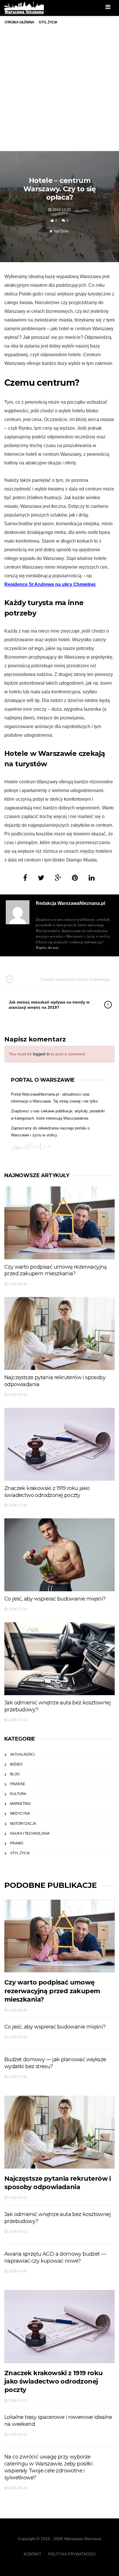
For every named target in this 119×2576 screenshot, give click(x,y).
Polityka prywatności (72, 2554)
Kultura (18, 1794)
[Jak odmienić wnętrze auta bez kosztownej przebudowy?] (59, 1659)
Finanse (18, 1784)
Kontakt (32, 2554)
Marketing (20, 1804)
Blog (15, 1774)
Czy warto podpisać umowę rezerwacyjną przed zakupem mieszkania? (56, 1270)
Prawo (17, 1843)
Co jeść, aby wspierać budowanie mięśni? (55, 1599)
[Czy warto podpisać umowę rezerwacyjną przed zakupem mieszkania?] (59, 1223)
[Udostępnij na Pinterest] (75, 878)
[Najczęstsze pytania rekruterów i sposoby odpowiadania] (59, 1333)
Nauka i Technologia (30, 1833)
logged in (41, 1054)
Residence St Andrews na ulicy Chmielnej (50, 584)
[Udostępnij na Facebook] (25, 878)
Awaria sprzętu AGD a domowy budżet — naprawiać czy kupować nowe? (55, 2257)
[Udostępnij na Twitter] (41, 878)
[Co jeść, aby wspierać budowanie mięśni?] (59, 1555)
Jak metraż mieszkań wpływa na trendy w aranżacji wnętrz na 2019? (49, 1005)
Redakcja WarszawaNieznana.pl (70, 903)
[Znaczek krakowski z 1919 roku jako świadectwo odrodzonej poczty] (59, 1444)
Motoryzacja (23, 1824)
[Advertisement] (59, 93)
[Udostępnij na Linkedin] (92, 878)
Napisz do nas (47, 947)
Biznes (16, 1764)
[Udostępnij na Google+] (58, 878)
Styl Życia (61, 231)
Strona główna (19, 22)
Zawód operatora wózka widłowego (76, 979)
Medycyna (20, 1814)
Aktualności (22, 1754)
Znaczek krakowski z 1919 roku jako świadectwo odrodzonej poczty (47, 1492)
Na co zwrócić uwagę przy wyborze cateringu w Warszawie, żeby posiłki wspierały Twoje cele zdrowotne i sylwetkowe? (48, 2467)
